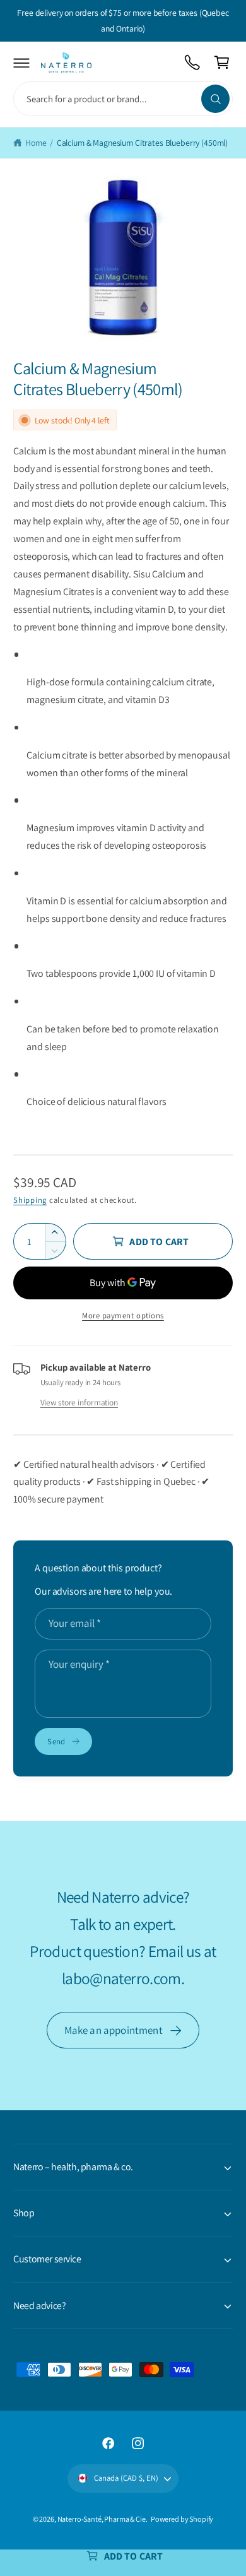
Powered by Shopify (182, 2519)
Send (56, 1741)
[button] (22, 63)
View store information (79, 1402)
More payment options (123, 1315)
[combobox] (123, 99)
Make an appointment (114, 2030)
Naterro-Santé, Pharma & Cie (102, 2519)
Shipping (30, 1200)
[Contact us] (193, 63)
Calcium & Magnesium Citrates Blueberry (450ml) (142, 143)
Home (36, 143)
